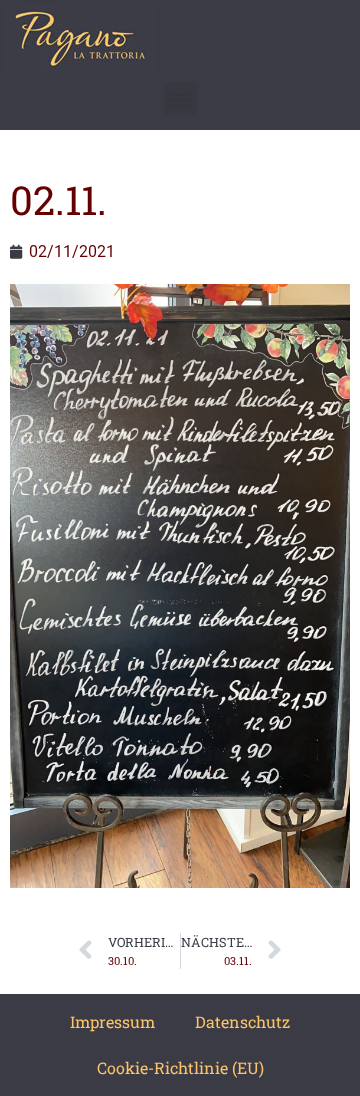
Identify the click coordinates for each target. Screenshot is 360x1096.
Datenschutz (242, 1021)
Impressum (112, 1021)
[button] (180, 98)
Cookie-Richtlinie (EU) (180, 1067)
